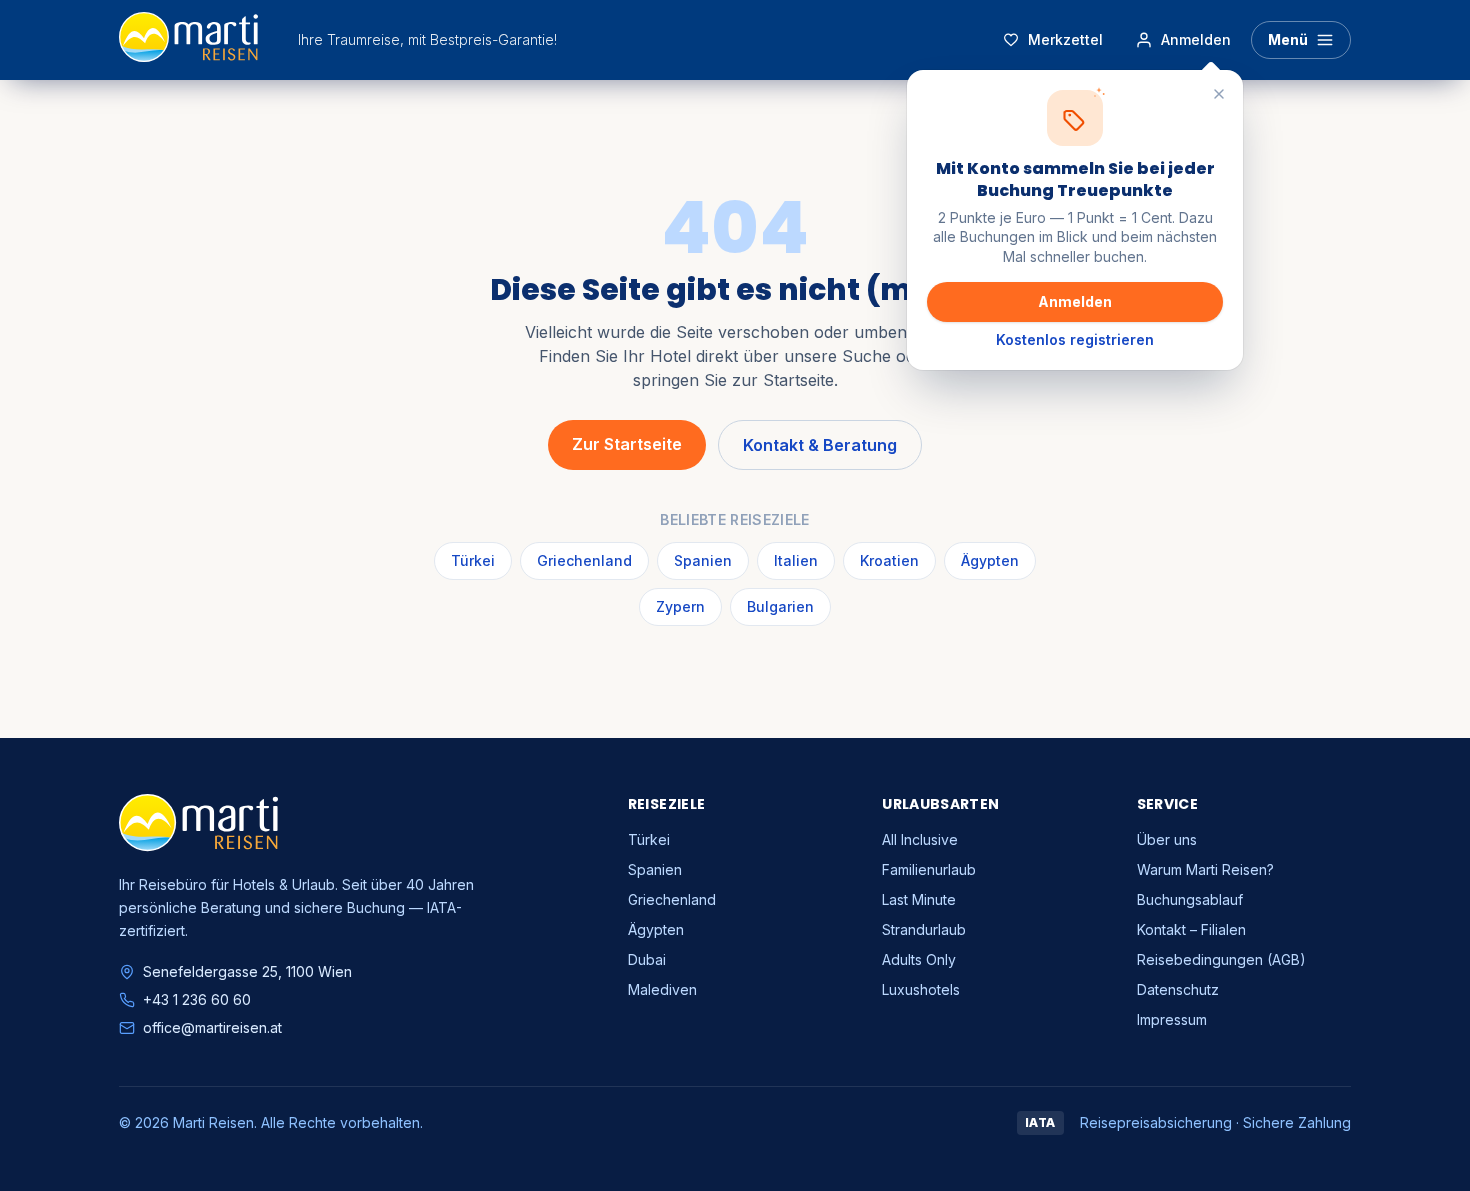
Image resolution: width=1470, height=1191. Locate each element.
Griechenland (584, 560)
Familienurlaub (929, 869)
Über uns (1167, 839)
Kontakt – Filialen (1191, 929)
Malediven (662, 989)
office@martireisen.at (212, 1027)
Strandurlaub (924, 929)
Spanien (703, 560)
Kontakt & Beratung (820, 445)
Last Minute (919, 899)
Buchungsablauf (1190, 899)
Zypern (680, 606)
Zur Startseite (627, 444)
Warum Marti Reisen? (1205, 869)
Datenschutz (1178, 989)
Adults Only (919, 959)
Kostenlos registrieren (1075, 339)
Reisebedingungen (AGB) (1221, 959)
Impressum (1172, 1019)
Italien (796, 560)
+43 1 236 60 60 (197, 999)
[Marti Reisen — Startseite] (188, 40)
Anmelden (1075, 301)
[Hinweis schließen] (1219, 94)
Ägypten (990, 560)
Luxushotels (921, 989)
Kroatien (889, 560)
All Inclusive (920, 839)
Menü (1288, 39)
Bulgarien (780, 606)
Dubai (647, 959)
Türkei (473, 560)
